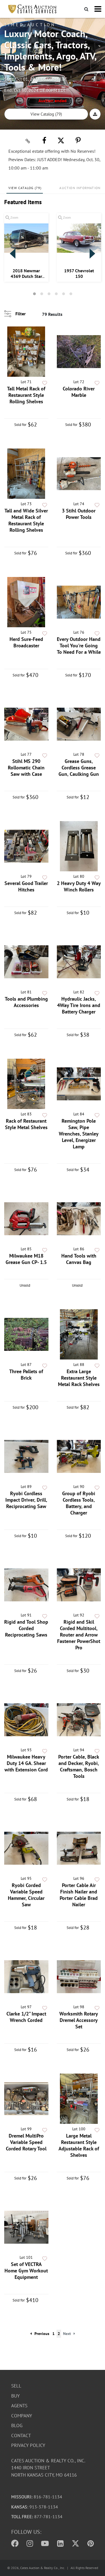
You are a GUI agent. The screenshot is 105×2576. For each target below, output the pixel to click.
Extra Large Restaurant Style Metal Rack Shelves (79, 1378)
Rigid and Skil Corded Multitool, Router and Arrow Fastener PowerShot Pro (79, 1635)
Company (22, 2416)
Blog (17, 2425)
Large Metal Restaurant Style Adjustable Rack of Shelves (79, 2145)
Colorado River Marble (79, 392)
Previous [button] (13, 254)
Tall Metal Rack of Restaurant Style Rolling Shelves (26, 395)
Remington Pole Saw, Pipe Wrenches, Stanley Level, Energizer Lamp (79, 1134)
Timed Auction (30, 25)
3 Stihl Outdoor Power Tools (79, 514)
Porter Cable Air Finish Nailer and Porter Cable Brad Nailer (79, 1895)
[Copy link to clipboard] (28, 140)
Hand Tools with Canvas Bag (79, 1259)
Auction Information (80, 188)
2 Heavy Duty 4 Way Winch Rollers (79, 886)
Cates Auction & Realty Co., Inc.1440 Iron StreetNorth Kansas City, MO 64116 (48, 2468)
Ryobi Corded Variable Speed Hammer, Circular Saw (26, 1895)
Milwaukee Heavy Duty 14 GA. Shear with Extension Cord (26, 1763)
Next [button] (92, 254)
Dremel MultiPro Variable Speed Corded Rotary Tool (26, 2142)
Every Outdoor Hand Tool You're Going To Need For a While (79, 646)
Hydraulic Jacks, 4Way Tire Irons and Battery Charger (79, 1005)
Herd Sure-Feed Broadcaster (26, 642)
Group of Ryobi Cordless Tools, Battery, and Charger (79, 1503)
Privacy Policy (28, 2445)
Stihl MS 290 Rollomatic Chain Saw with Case (26, 768)
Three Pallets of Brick (26, 1375)
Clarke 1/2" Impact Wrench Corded (26, 2017)
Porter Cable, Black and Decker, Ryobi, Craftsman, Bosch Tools (79, 1766)
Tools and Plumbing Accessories (26, 1002)
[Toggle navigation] (98, 9)
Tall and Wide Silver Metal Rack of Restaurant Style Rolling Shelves (26, 520)
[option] (26, 247)
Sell (16, 2386)
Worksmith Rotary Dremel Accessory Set (79, 2020)
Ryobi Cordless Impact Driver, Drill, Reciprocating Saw (26, 1500)
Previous (42, 2334)
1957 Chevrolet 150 (79, 273)
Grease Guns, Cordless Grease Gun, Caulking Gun (79, 768)
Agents (19, 2406)
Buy (15, 2396)
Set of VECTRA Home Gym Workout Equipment (26, 2271)
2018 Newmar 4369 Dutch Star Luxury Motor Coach (26, 273)
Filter (21, 314)
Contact (21, 2436)
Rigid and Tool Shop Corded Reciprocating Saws (26, 1628)
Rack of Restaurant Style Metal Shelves (26, 1124)
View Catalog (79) (46, 114)
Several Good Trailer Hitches (26, 886)
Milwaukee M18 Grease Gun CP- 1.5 (26, 1259)
